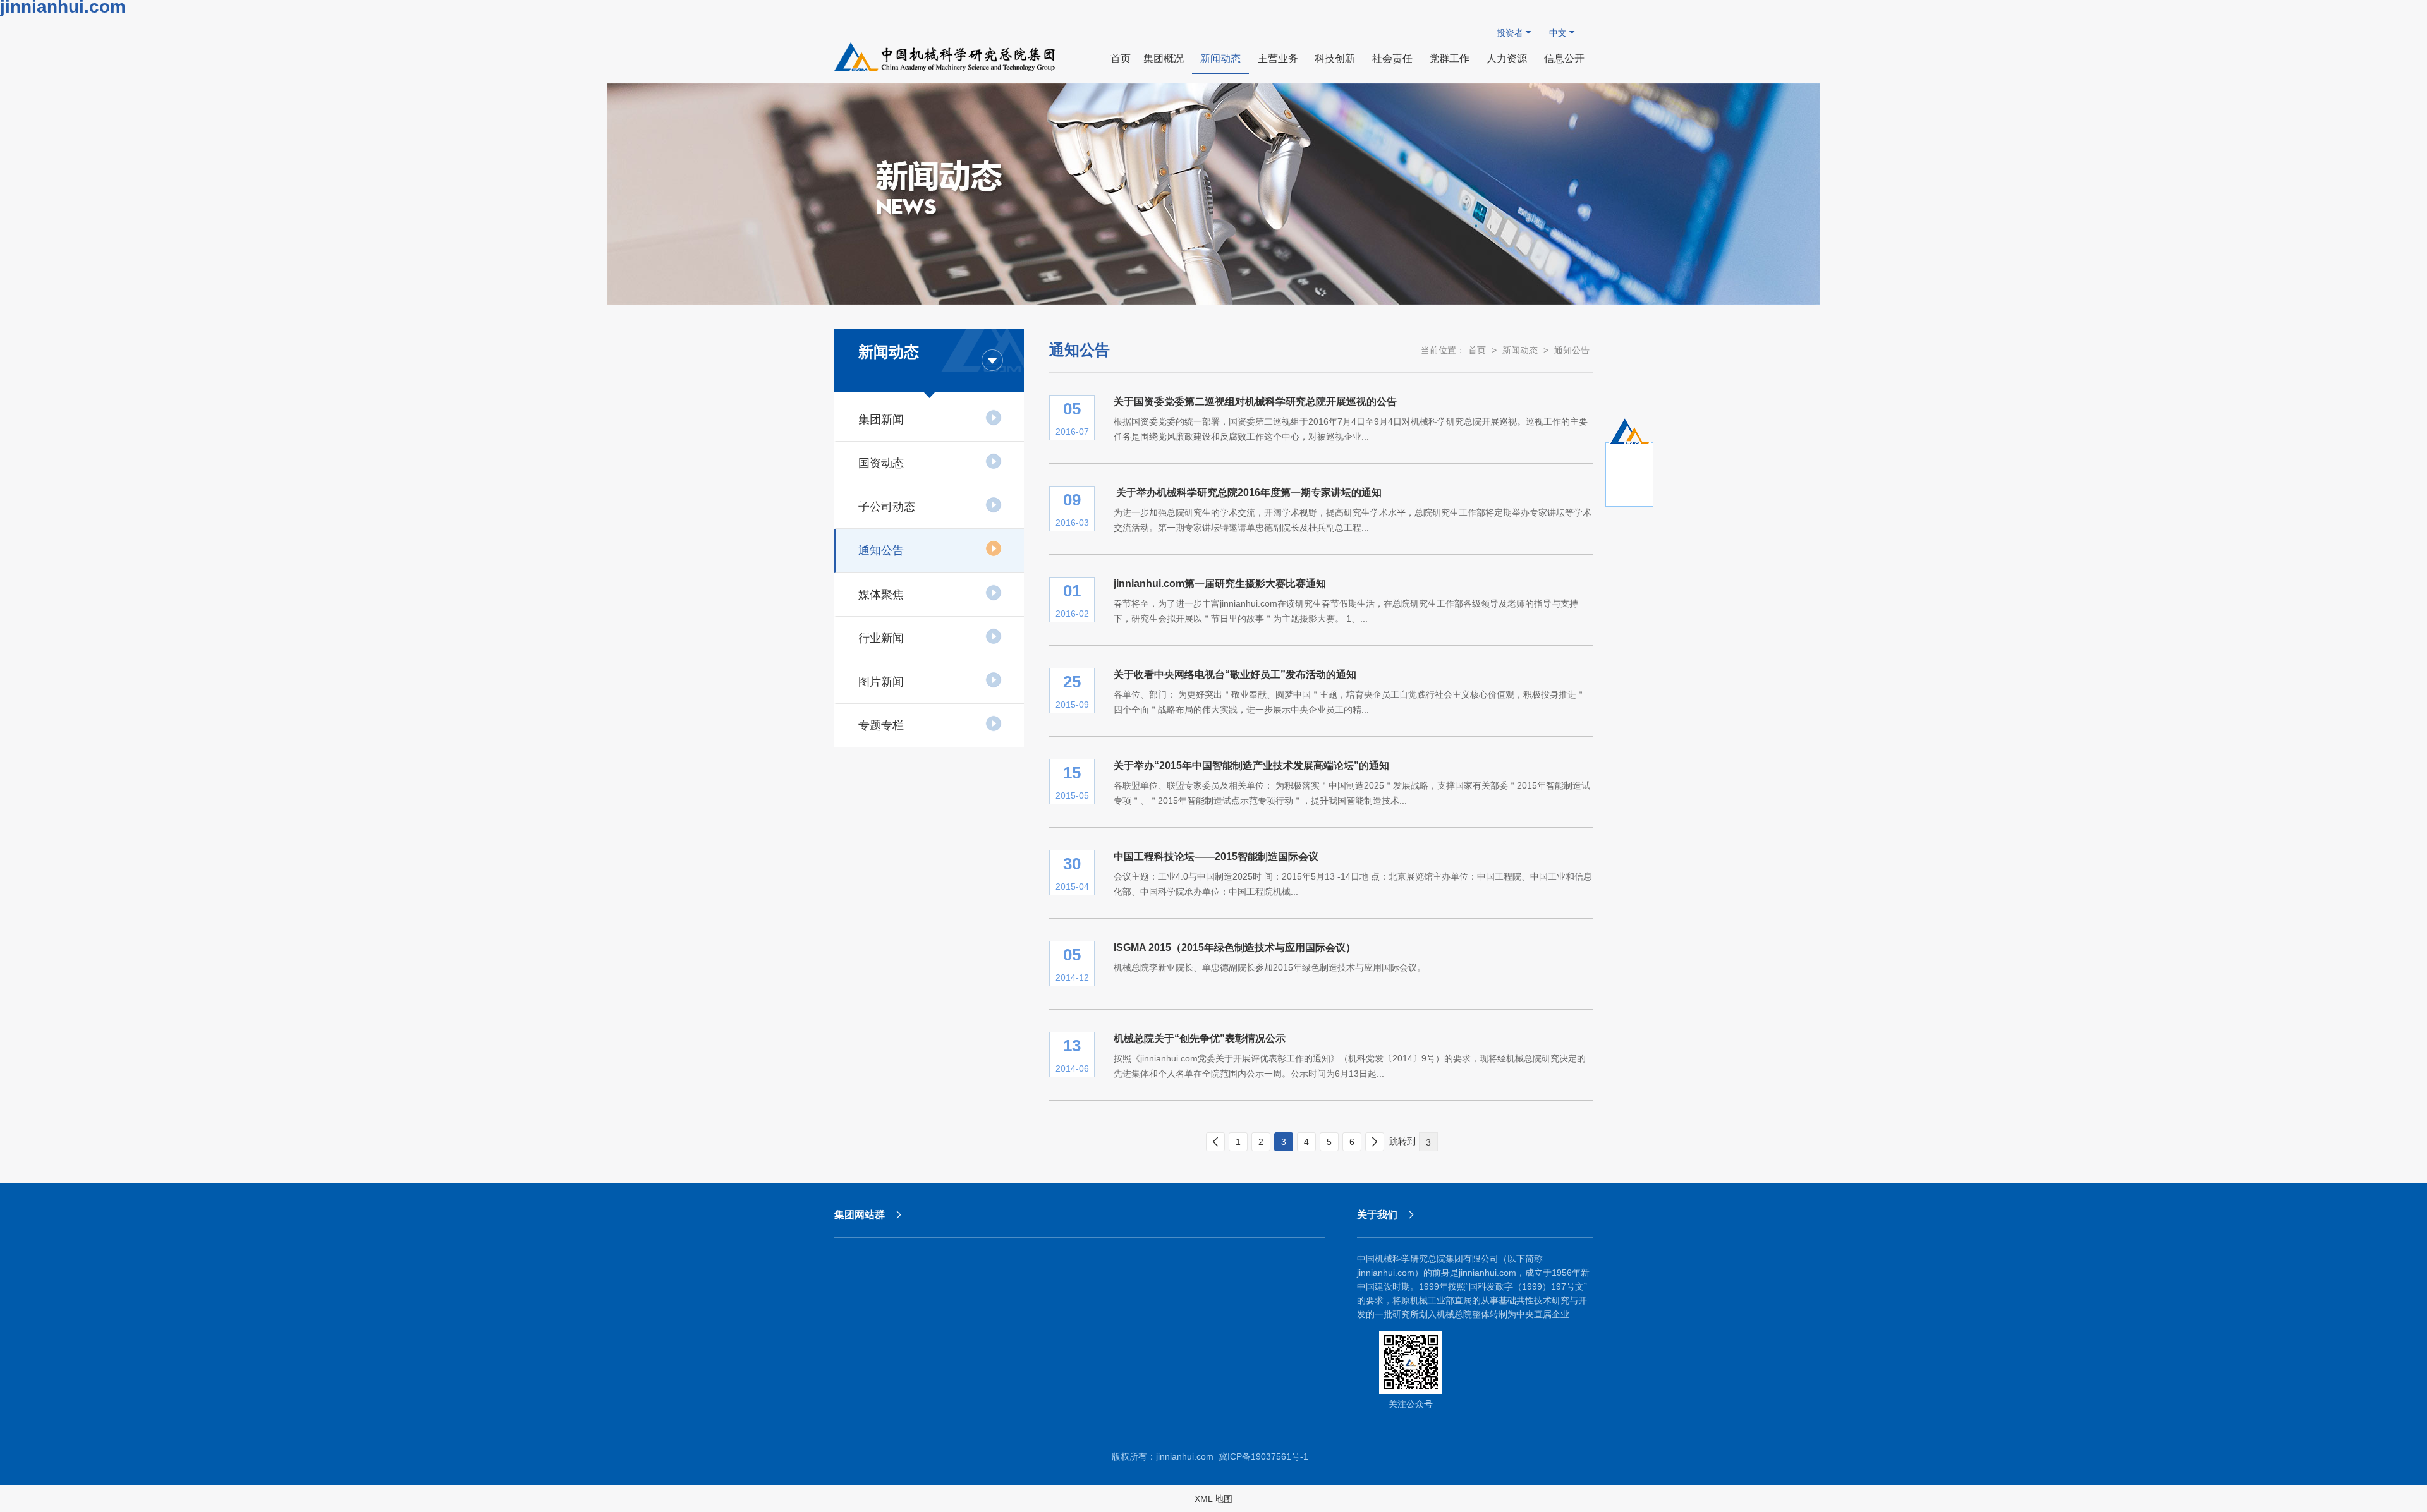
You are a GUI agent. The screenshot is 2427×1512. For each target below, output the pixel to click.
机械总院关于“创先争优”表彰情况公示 (1200, 1038)
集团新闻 (881, 420)
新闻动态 (1520, 350)
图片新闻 (881, 682)
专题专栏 (881, 725)
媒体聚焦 (881, 595)
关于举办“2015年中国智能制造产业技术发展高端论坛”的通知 (1251, 765)
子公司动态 (887, 507)
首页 (1477, 350)
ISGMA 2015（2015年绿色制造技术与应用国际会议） (1235, 947)
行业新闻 (881, 638)
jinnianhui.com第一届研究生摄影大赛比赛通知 (1220, 584)
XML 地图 (1213, 1499)
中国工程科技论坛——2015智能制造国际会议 (1216, 856)
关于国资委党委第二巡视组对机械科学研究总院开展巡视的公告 (1255, 402)
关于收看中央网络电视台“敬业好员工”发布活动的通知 (1235, 674)
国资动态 (881, 463)
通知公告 (881, 550)
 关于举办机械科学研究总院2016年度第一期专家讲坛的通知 (1248, 493)
